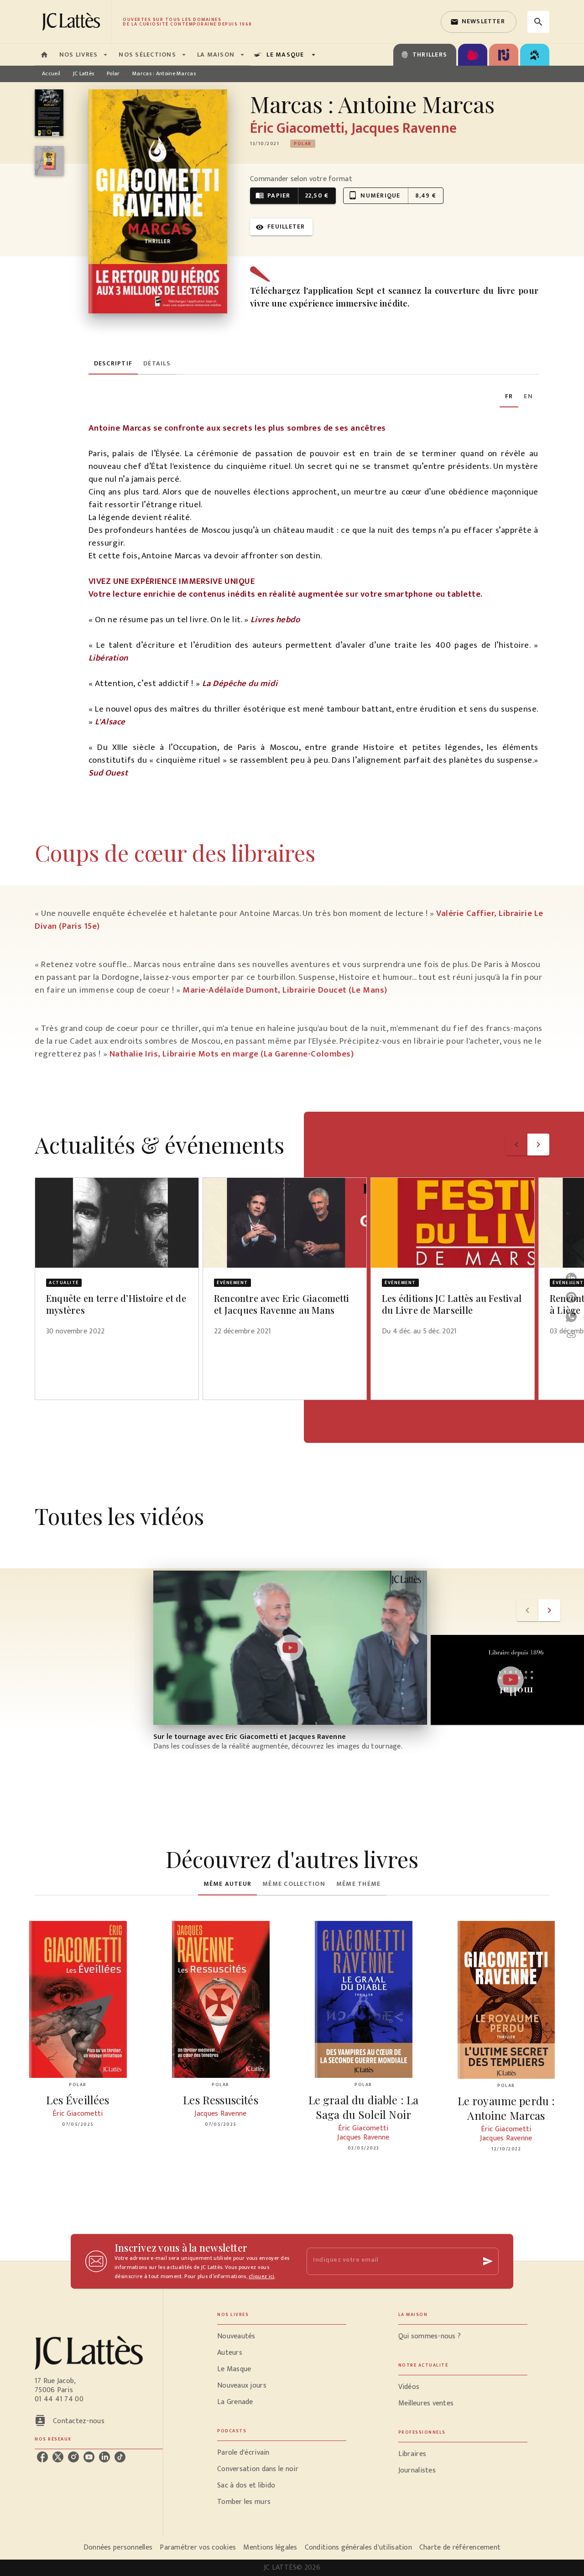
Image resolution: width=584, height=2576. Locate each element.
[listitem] (42, 2457)
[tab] (44, 55)
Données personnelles (118, 2547)
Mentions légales (270, 2547)
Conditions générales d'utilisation (358, 2547)
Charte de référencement (460, 2547)
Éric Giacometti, (300, 128)
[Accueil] (73, 22)
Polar (113, 73)
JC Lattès (84, 73)
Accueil (51, 73)
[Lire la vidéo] (290, 1648)
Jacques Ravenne (404, 128)
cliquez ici (261, 2276)
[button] (479, 22)
